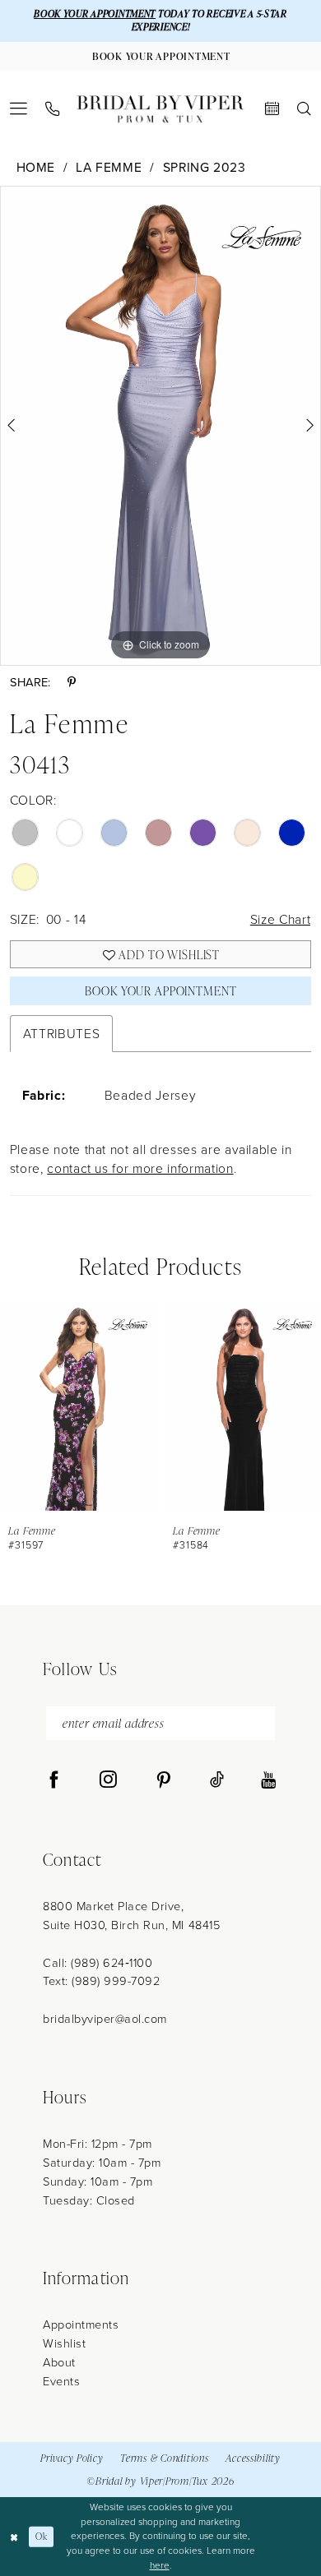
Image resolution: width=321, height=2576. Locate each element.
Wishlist (64, 2343)
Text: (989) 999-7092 (101, 1981)
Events (61, 2381)
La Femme (109, 167)
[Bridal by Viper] (160, 109)
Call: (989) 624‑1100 (98, 1963)
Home (36, 167)
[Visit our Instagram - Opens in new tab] (108, 1781)
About (59, 2362)
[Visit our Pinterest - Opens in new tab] (163, 1781)
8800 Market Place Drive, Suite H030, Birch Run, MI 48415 (131, 1916)
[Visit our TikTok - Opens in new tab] (217, 1781)
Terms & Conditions (164, 2458)
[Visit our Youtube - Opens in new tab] (268, 1781)
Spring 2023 (205, 167)
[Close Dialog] (14, 2536)
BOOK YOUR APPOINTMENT (95, 14)
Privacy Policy (72, 2458)
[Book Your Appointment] (272, 109)
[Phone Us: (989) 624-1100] (53, 109)
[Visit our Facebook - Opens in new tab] (54, 1781)
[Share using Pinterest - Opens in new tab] (72, 683)
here (160, 2565)
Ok (41, 2536)
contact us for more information (140, 1168)
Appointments (81, 2324)
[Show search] (304, 109)
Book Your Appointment (160, 990)
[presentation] (78, 1405)
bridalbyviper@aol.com (105, 2019)
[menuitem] (19, 109)
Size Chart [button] (281, 919)
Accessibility (253, 2458)
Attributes (62, 1034)
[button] (19, 109)
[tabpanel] (160, 426)
